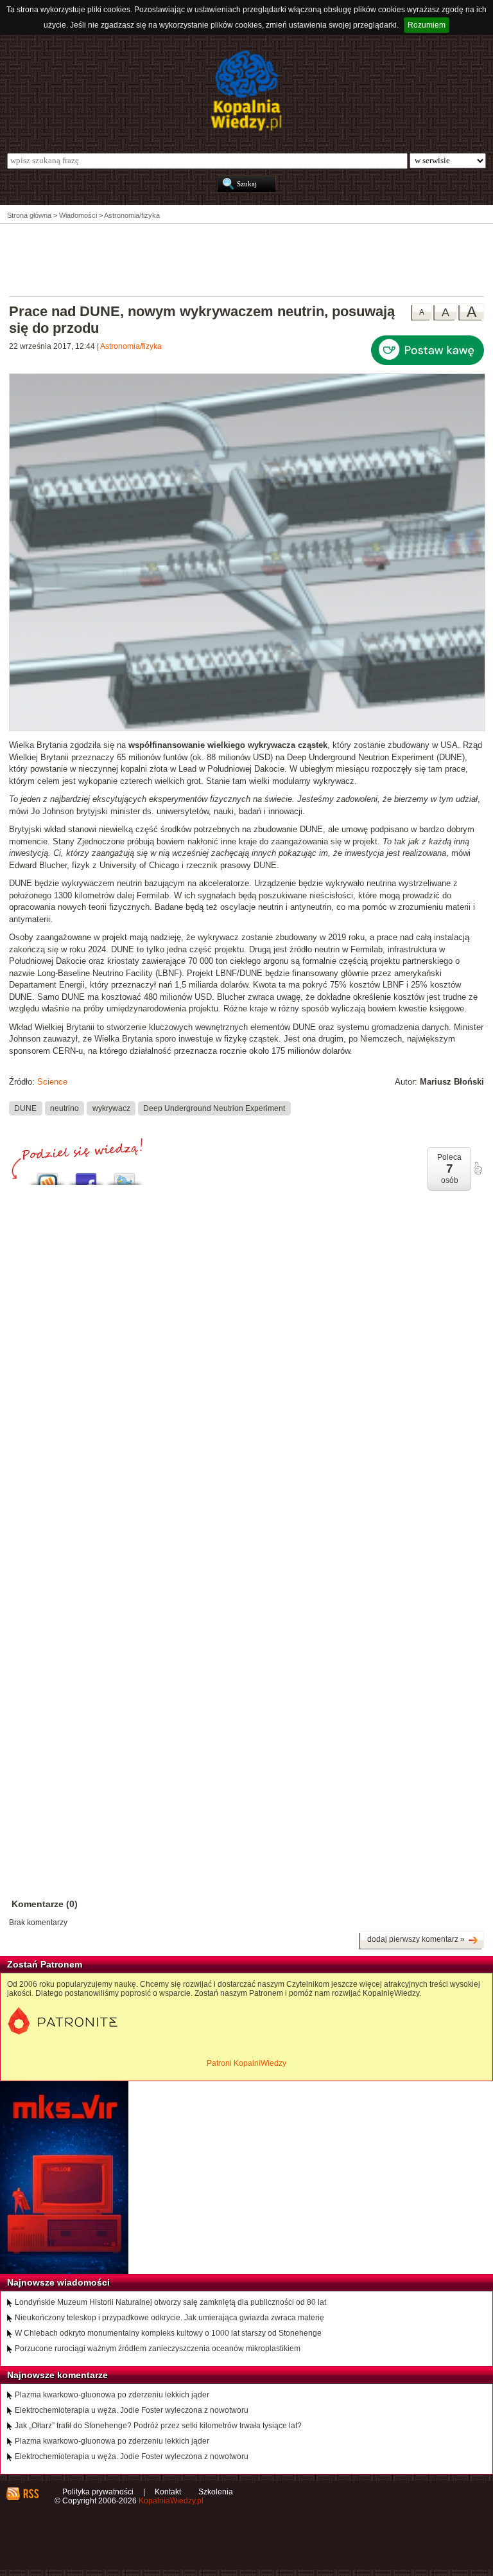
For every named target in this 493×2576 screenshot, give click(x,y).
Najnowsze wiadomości (58, 2282)
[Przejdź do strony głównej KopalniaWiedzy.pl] (246, 91)
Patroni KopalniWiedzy (246, 2063)
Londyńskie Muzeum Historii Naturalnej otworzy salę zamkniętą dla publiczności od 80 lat (170, 2302)
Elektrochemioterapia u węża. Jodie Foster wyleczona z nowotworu (132, 2410)
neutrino (65, 1108)
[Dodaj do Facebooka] (86, 1176)
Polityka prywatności (98, 2492)
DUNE (25, 1108)
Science (52, 1082)
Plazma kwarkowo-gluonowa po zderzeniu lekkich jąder (112, 2395)
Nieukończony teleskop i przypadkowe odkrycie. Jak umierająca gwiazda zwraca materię (169, 2318)
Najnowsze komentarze (57, 2375)
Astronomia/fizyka (131, 346)
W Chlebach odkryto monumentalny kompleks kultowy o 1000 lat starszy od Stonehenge (168, 2333)
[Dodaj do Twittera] (125, 1176)
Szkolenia (216, 2492)
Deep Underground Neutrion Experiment (214, 1108)
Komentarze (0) (45, 1904)
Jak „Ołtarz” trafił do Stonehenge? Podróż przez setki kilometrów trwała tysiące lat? (158, 2426)
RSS (30, 2494)
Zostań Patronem (45, 1964)
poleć (478, 1168)
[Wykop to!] (48, 1176)
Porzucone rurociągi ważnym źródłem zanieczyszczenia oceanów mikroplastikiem (158, 2349)
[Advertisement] (246, 259)
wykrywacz (111, 1108)
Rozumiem (427, 25)
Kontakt (168, 2492)
